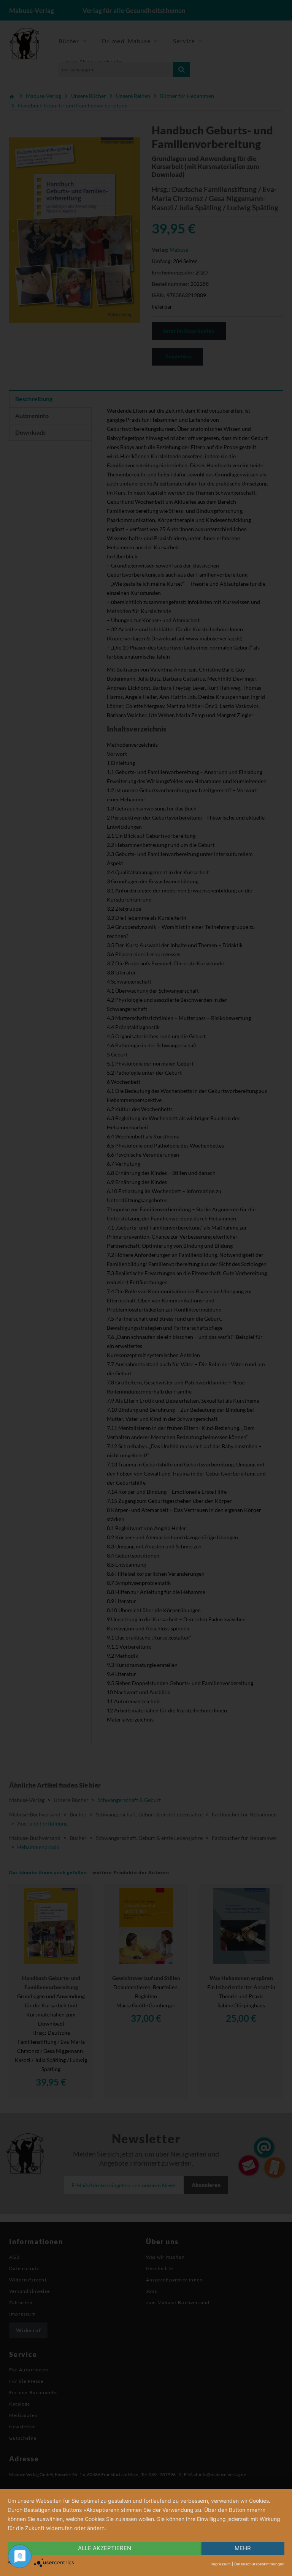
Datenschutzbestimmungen (259, 2564)
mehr (243, 2548)
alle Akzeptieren (105, 2548)
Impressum (221, 2564)
